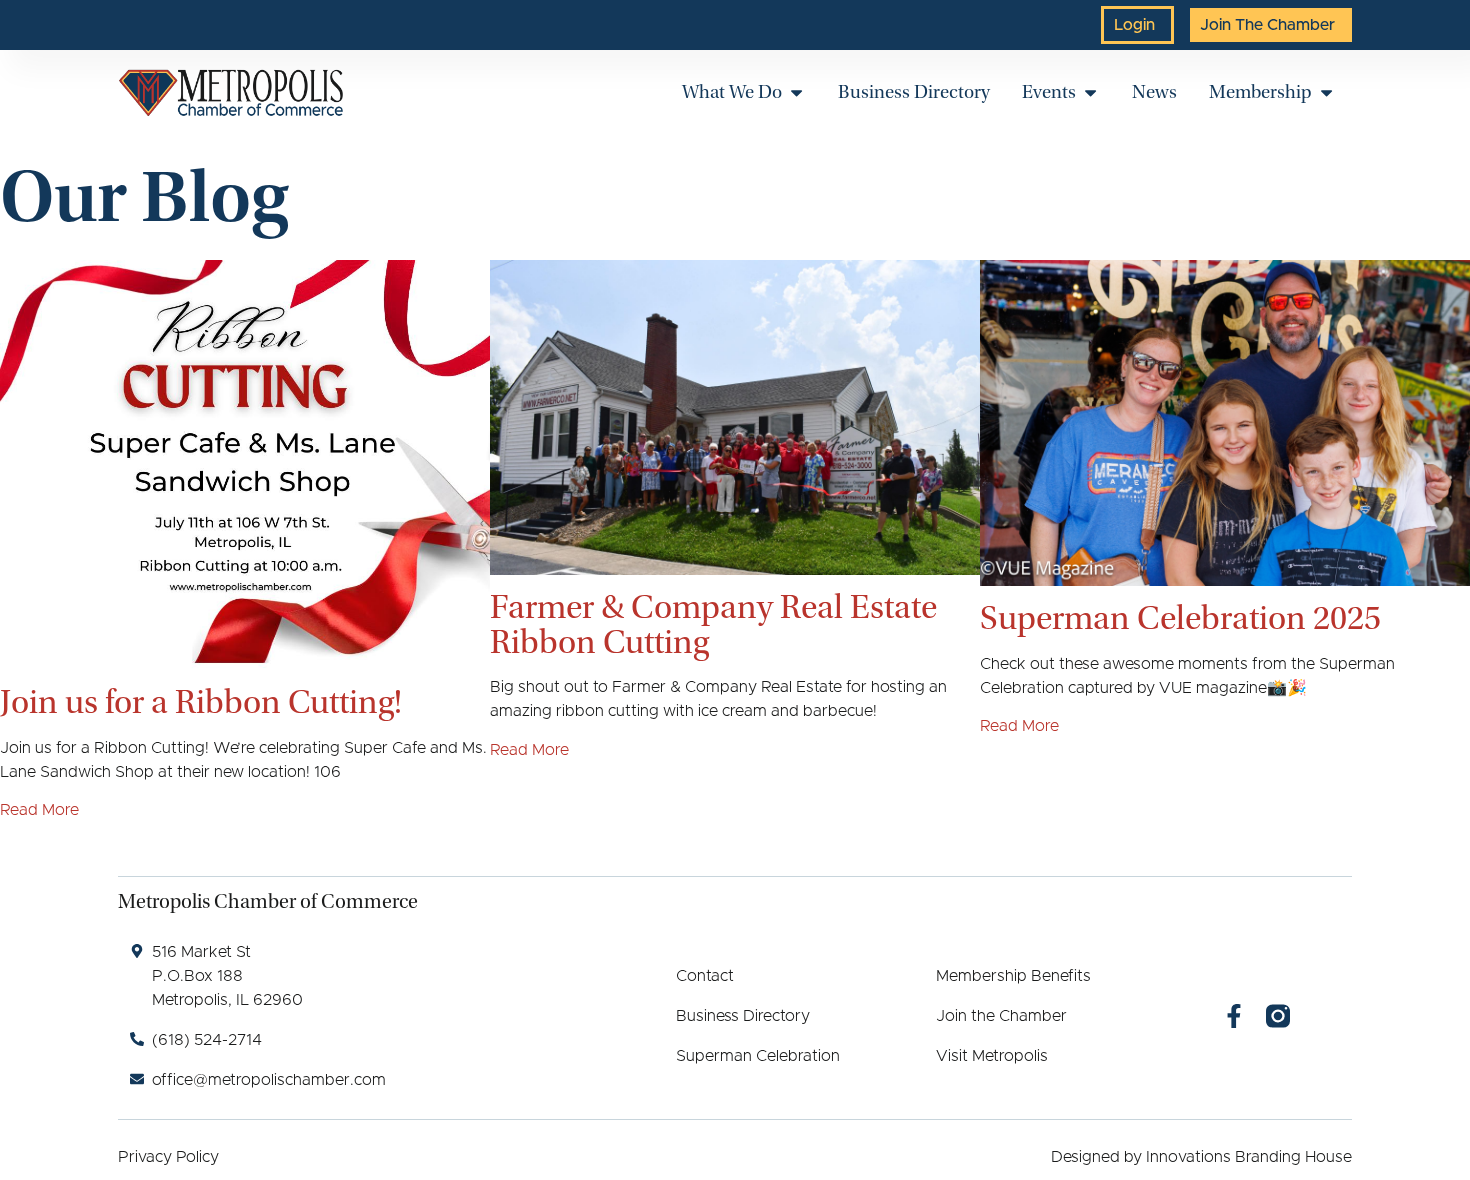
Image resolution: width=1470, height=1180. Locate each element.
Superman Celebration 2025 (1180, 618)
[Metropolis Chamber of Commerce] (230, 93)
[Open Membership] (1326, 92)
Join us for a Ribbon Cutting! (201, 702)
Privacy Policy (168, 1157)
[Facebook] (1234, 1016)
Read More (39, 810)
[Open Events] (1090, 92)
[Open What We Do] (796, 92)
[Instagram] (1278, 1016)
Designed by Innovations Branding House (1201, 1157)
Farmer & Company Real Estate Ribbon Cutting (713, 624)
